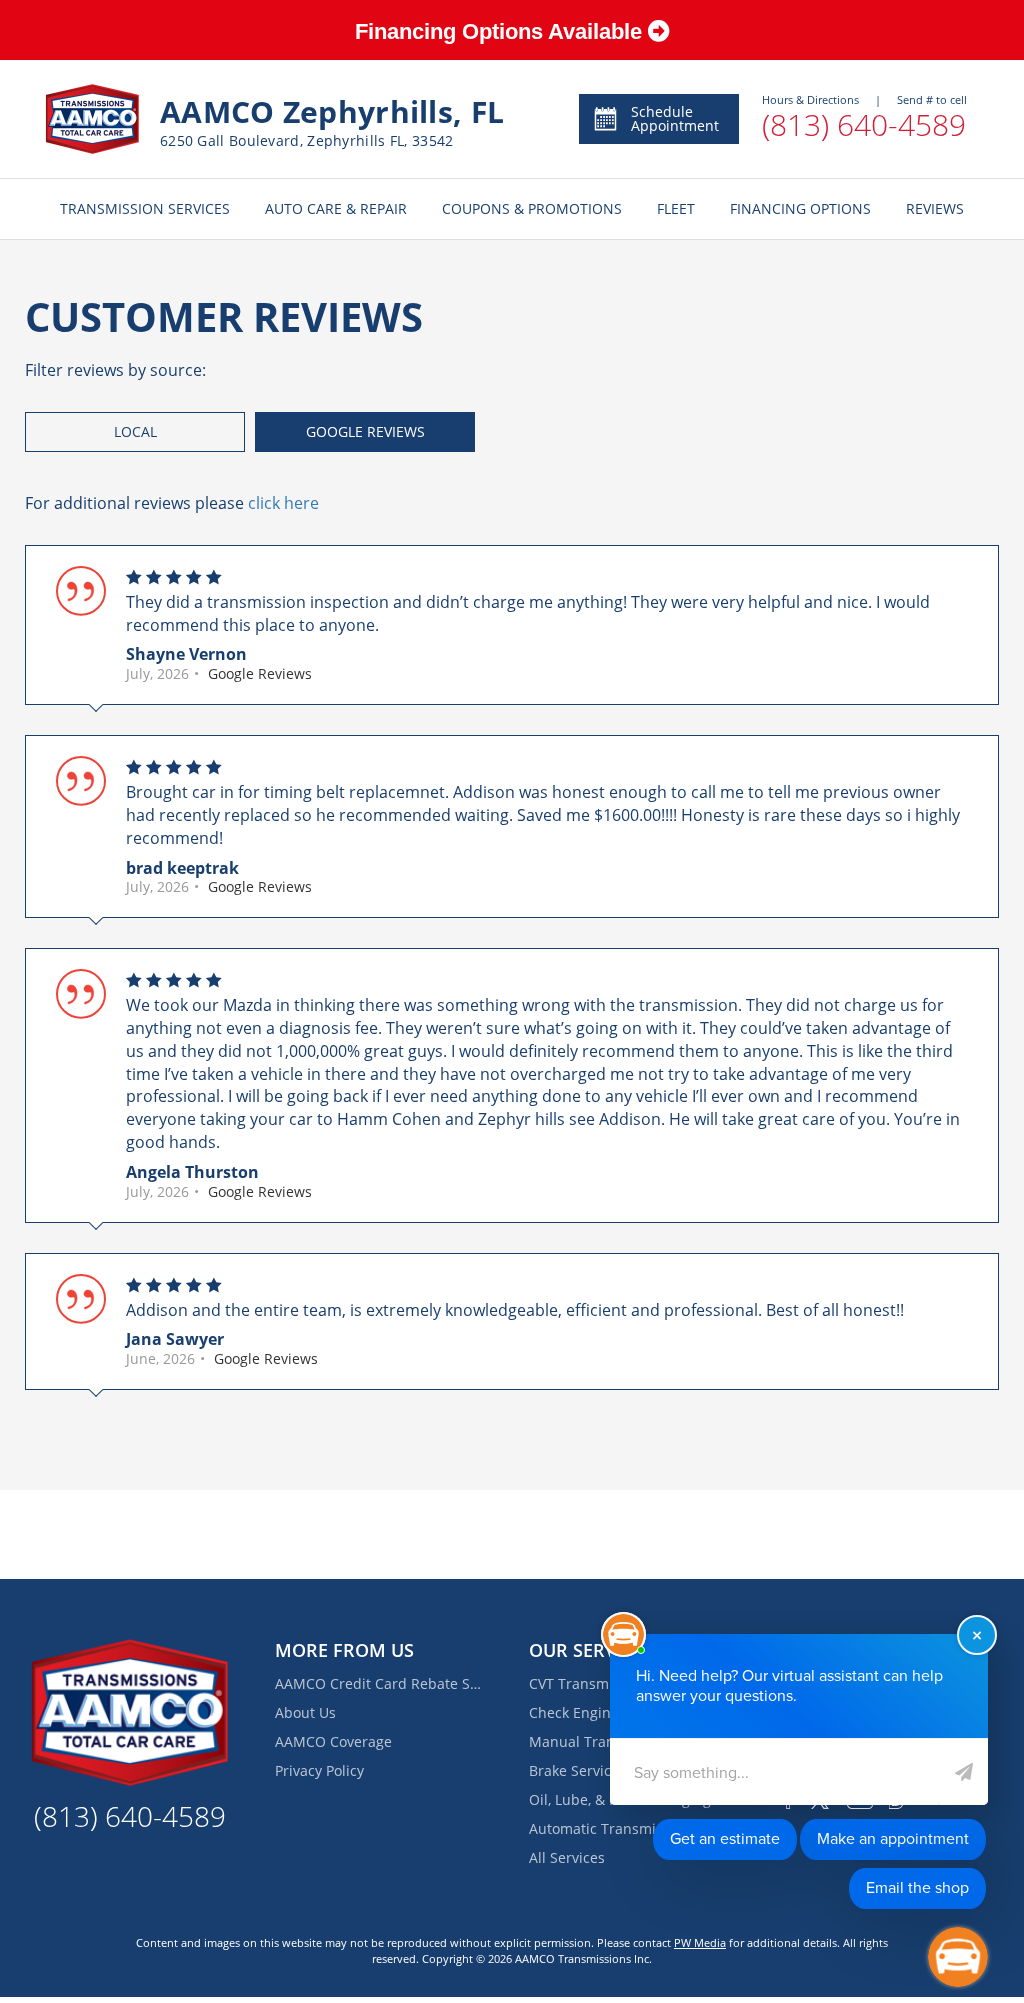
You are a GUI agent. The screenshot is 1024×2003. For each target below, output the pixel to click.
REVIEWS (935, 208)
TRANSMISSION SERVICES (145, 208)
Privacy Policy (319, 1770)
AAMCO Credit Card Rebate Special (380, 1683)
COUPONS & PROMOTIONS (532, 208)
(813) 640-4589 (864, 124)
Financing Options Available (501, 31)
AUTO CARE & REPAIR (336, 208)
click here (283, 503)
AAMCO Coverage (333, 1741)
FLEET (676, 208)
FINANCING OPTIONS (800, 208)
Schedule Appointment (675, 118)
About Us (305, 1712)
